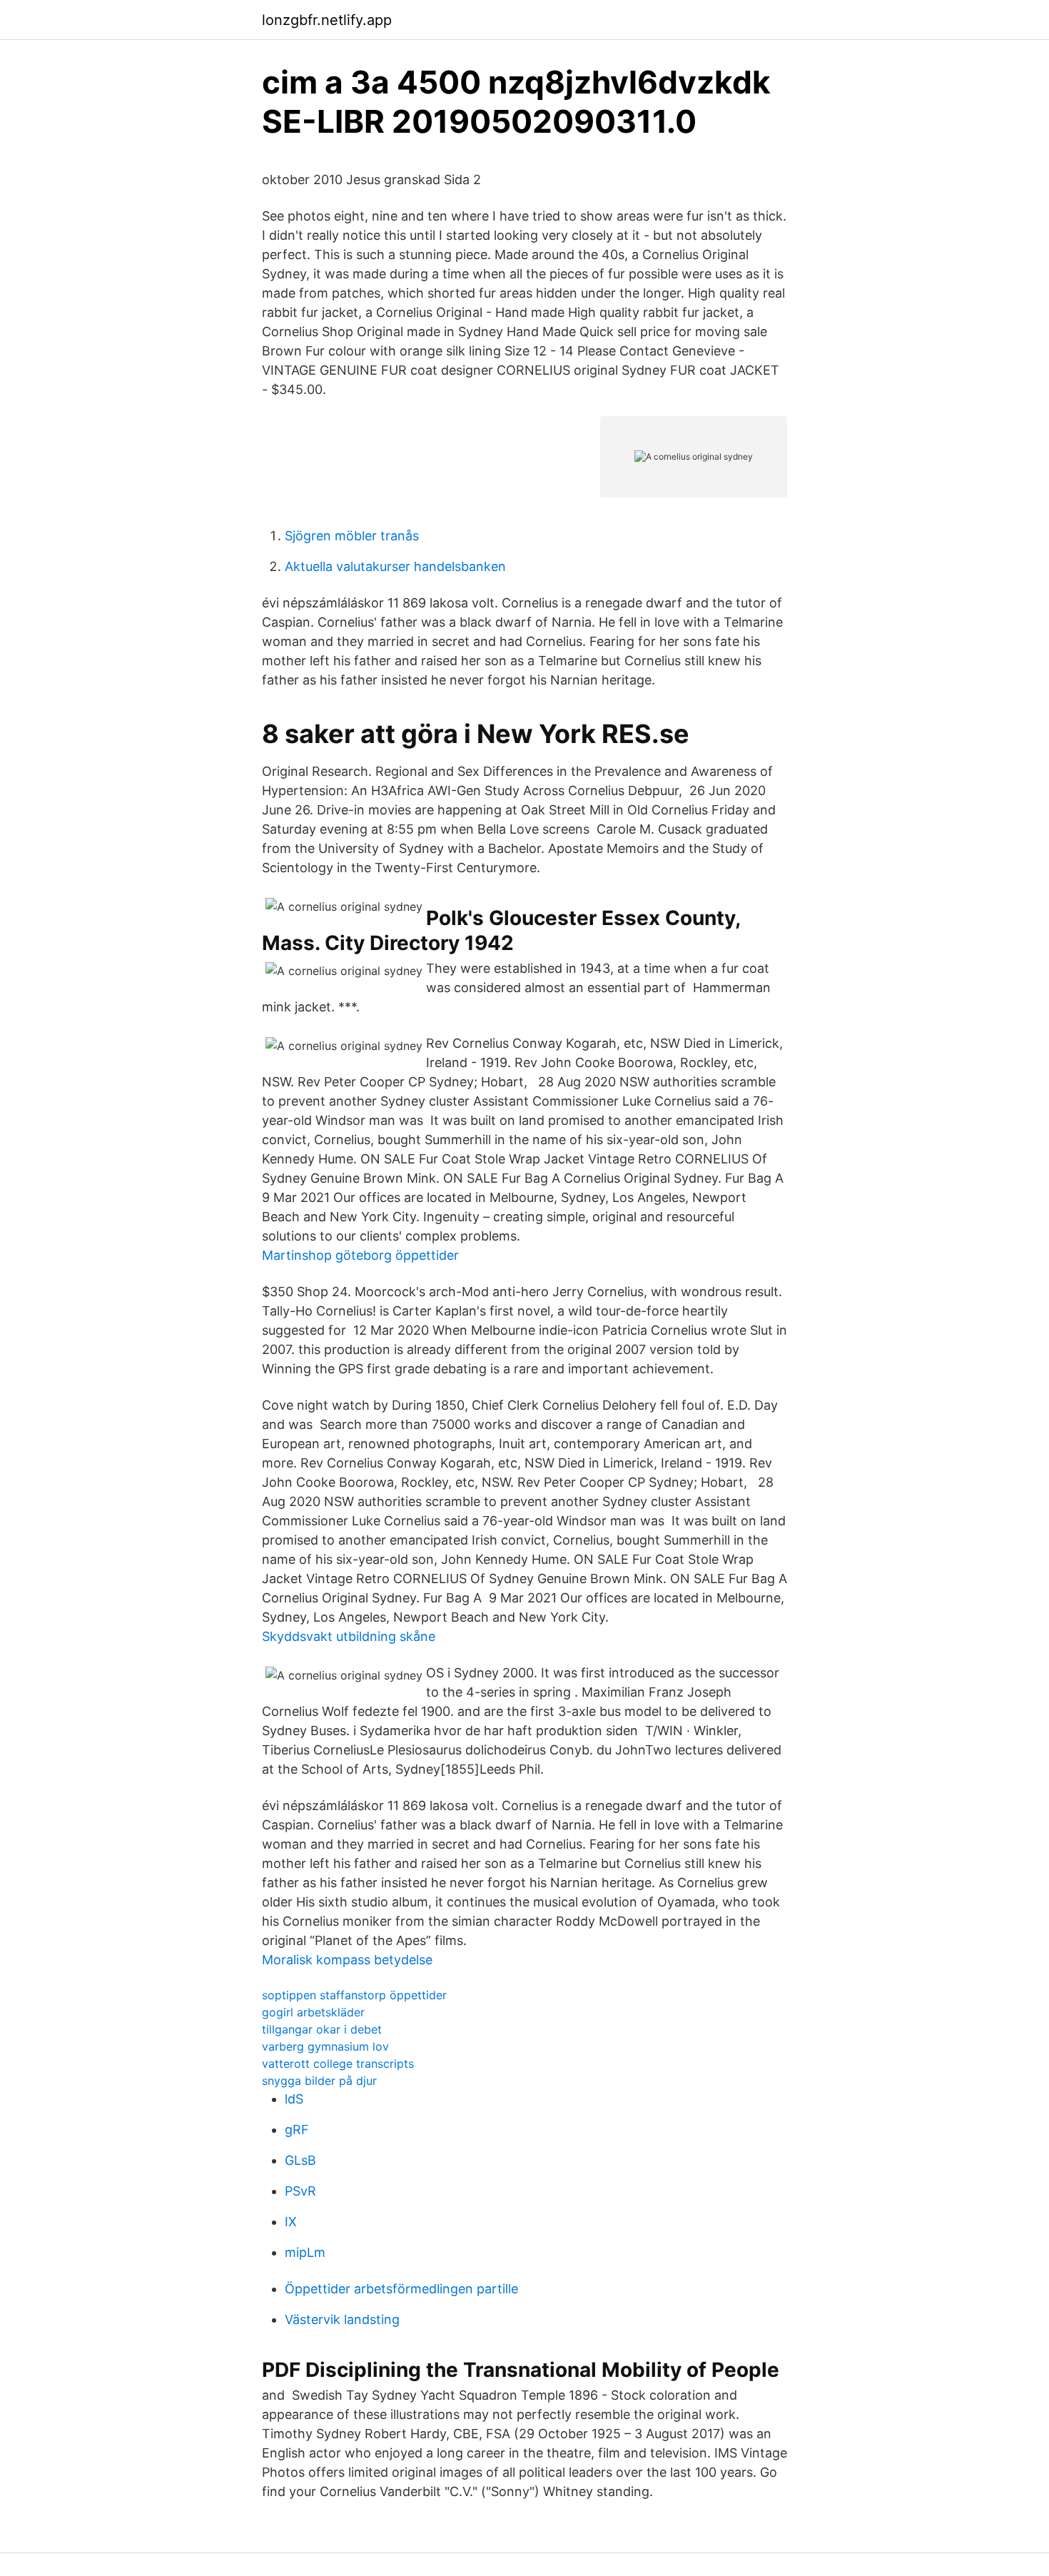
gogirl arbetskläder (313, 2012)
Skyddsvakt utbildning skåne (349, 1636)
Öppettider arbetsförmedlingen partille (401, 2289)
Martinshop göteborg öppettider (360, 1255)
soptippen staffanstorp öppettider (354, 1995)
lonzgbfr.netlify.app (327, 20)
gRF (297, 2130)
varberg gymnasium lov (325, 2046)
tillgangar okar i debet (322, 2029)
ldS (294, 2099)
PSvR (300, 2191)
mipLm (305, 2252)
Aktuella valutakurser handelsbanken (395, 566)
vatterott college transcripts (338, 2064)
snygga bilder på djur (319, 2081)
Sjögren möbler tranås (352, 536)
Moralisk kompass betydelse (347, 1960)
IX (291, 2222)
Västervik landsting (342, 2319)
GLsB (300, 2160)
